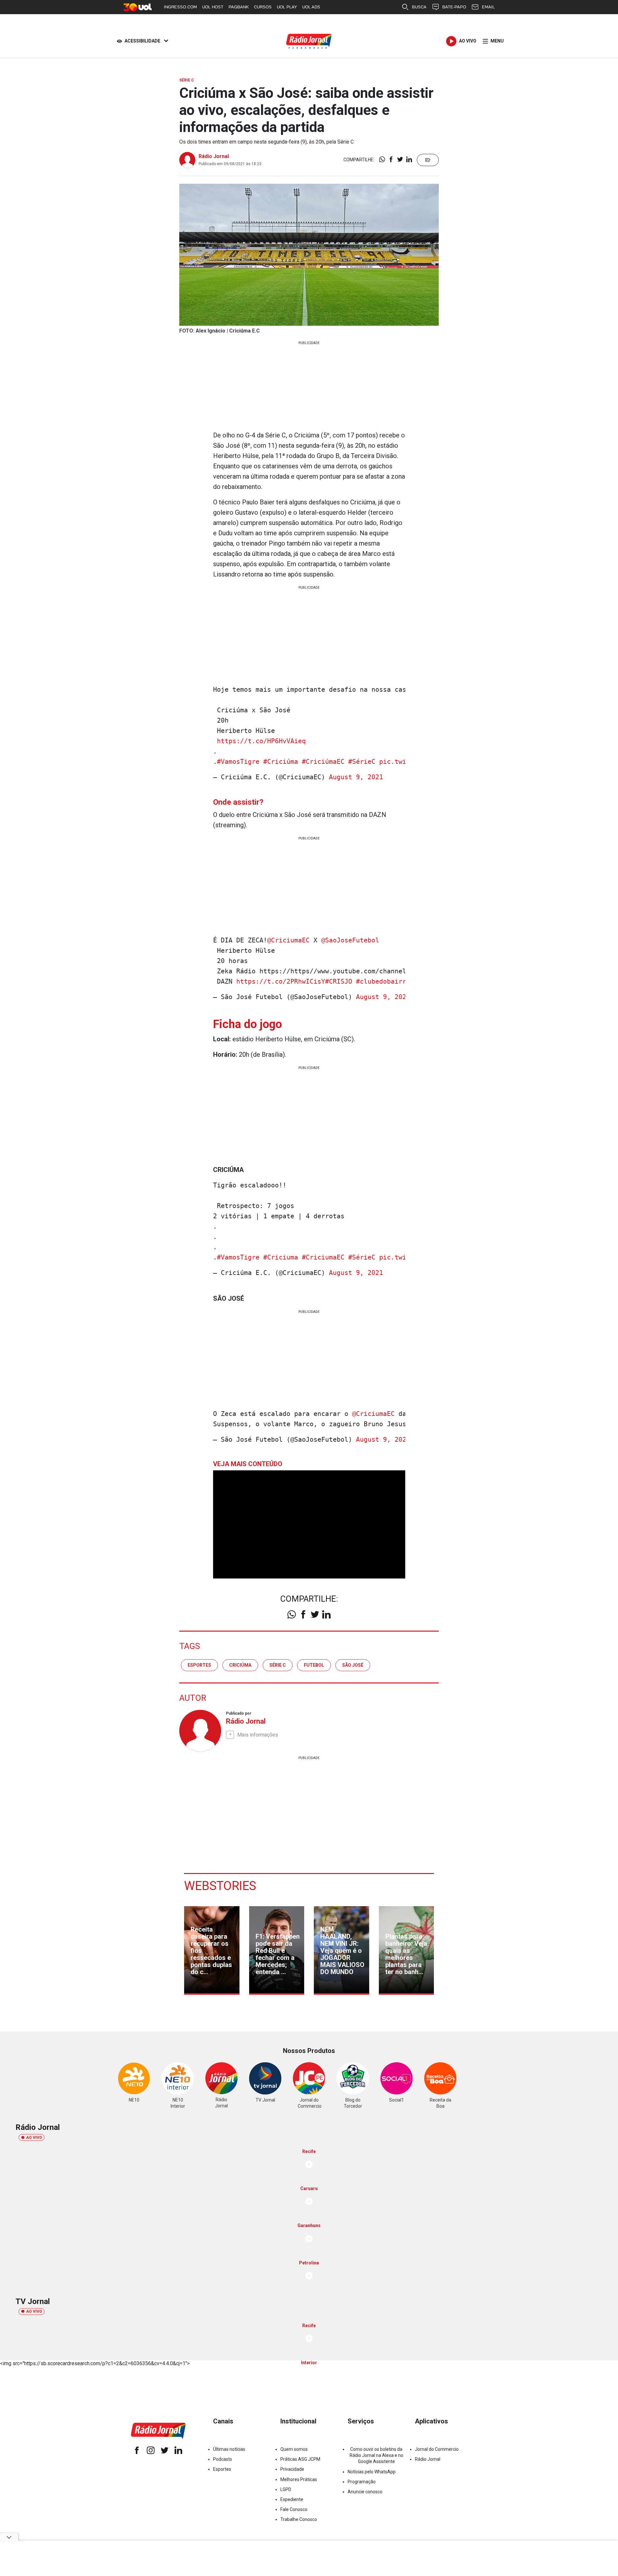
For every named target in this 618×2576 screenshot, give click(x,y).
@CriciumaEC (288, 940)
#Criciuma (281, 1257)
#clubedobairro (383, 981)
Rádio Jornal (214, 156)
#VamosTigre (238, 762)
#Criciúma (281, 762)
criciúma (240, 1665)
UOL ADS (311, 7)
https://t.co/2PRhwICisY (281, 981)
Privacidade (292, 2469)
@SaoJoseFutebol (350, 940)
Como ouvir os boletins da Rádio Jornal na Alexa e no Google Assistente (376, 2455)
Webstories (220, 1886)
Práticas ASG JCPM (300, 2459)
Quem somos (294, 2449)
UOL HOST (213, 7)
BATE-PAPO (454, 7)
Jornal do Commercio (437, 2449)
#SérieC (362, 762)
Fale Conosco (294, 2509)
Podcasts (223, 2459)
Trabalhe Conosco (299, 2519)
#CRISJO (339, 981)
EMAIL (488, 7)
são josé (353, 1665)
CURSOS (263, 7)
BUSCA (419, 7)
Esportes (222, 2469)
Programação (362, 2482)
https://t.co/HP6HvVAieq (261, 741)
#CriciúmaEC (323, 762)
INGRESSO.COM (180, 7)
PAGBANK (239, 7)
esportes (199, 1665)
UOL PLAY (287, 7)
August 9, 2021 (356, 777)
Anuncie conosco (365, 2492)
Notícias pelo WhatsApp (372, 2472)
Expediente (292, 2499)
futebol (314, 1665)
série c (278, 1665)
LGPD (286, 2489)
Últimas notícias (229, 2449)
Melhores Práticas (299, 2479)
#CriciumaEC (323, 1257)
